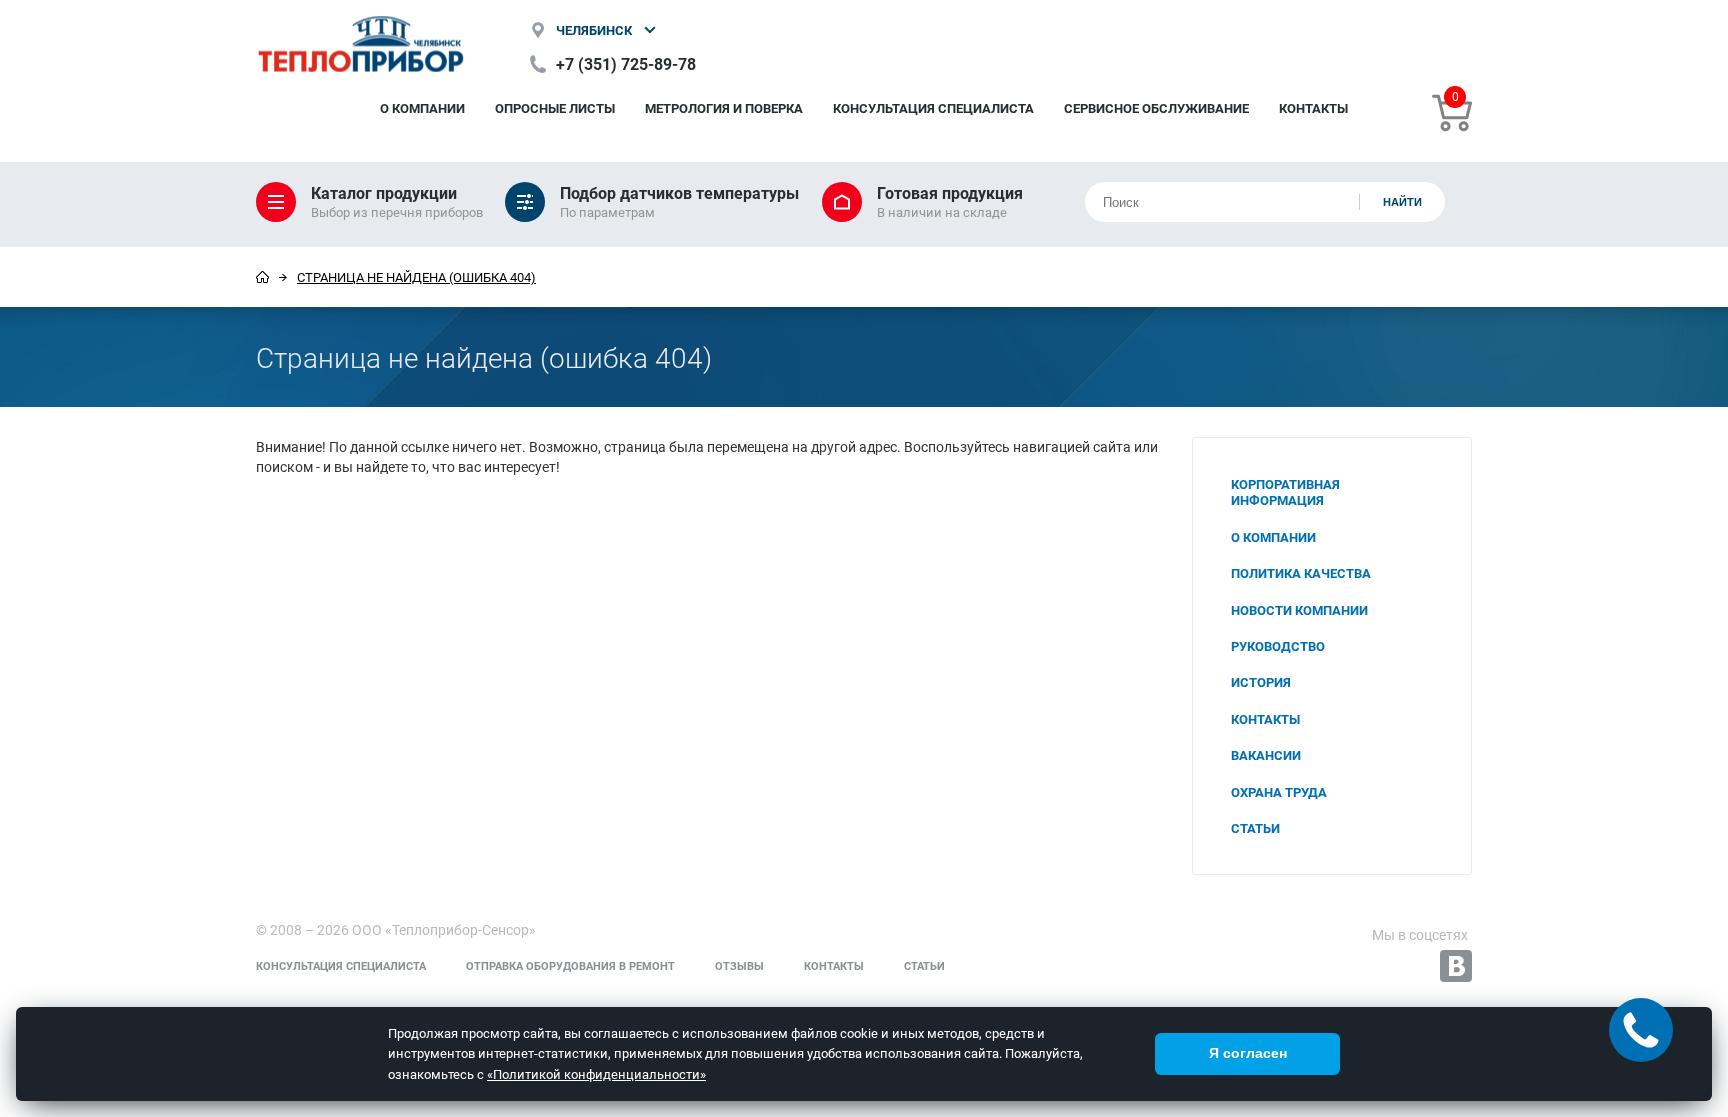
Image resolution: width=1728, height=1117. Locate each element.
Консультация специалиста (933, 108)
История (1261, 682)
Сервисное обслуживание (1156, 108)
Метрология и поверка (724, 108)
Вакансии (1266, 755)
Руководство (1278, 646)
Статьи (1255, 828)
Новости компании (1299, 610)
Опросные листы (555, 108)
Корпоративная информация (1285, 492)
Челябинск (594, 30)
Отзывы (739, 965)
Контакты (1313, 108)
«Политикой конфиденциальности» (596, 1074)
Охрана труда (1279, 792)
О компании (422, 108)
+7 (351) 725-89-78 (626, 63)
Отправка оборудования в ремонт (570, 965)
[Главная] (262, 277)
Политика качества (1301, 573)
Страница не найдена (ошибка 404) (416, 277)
